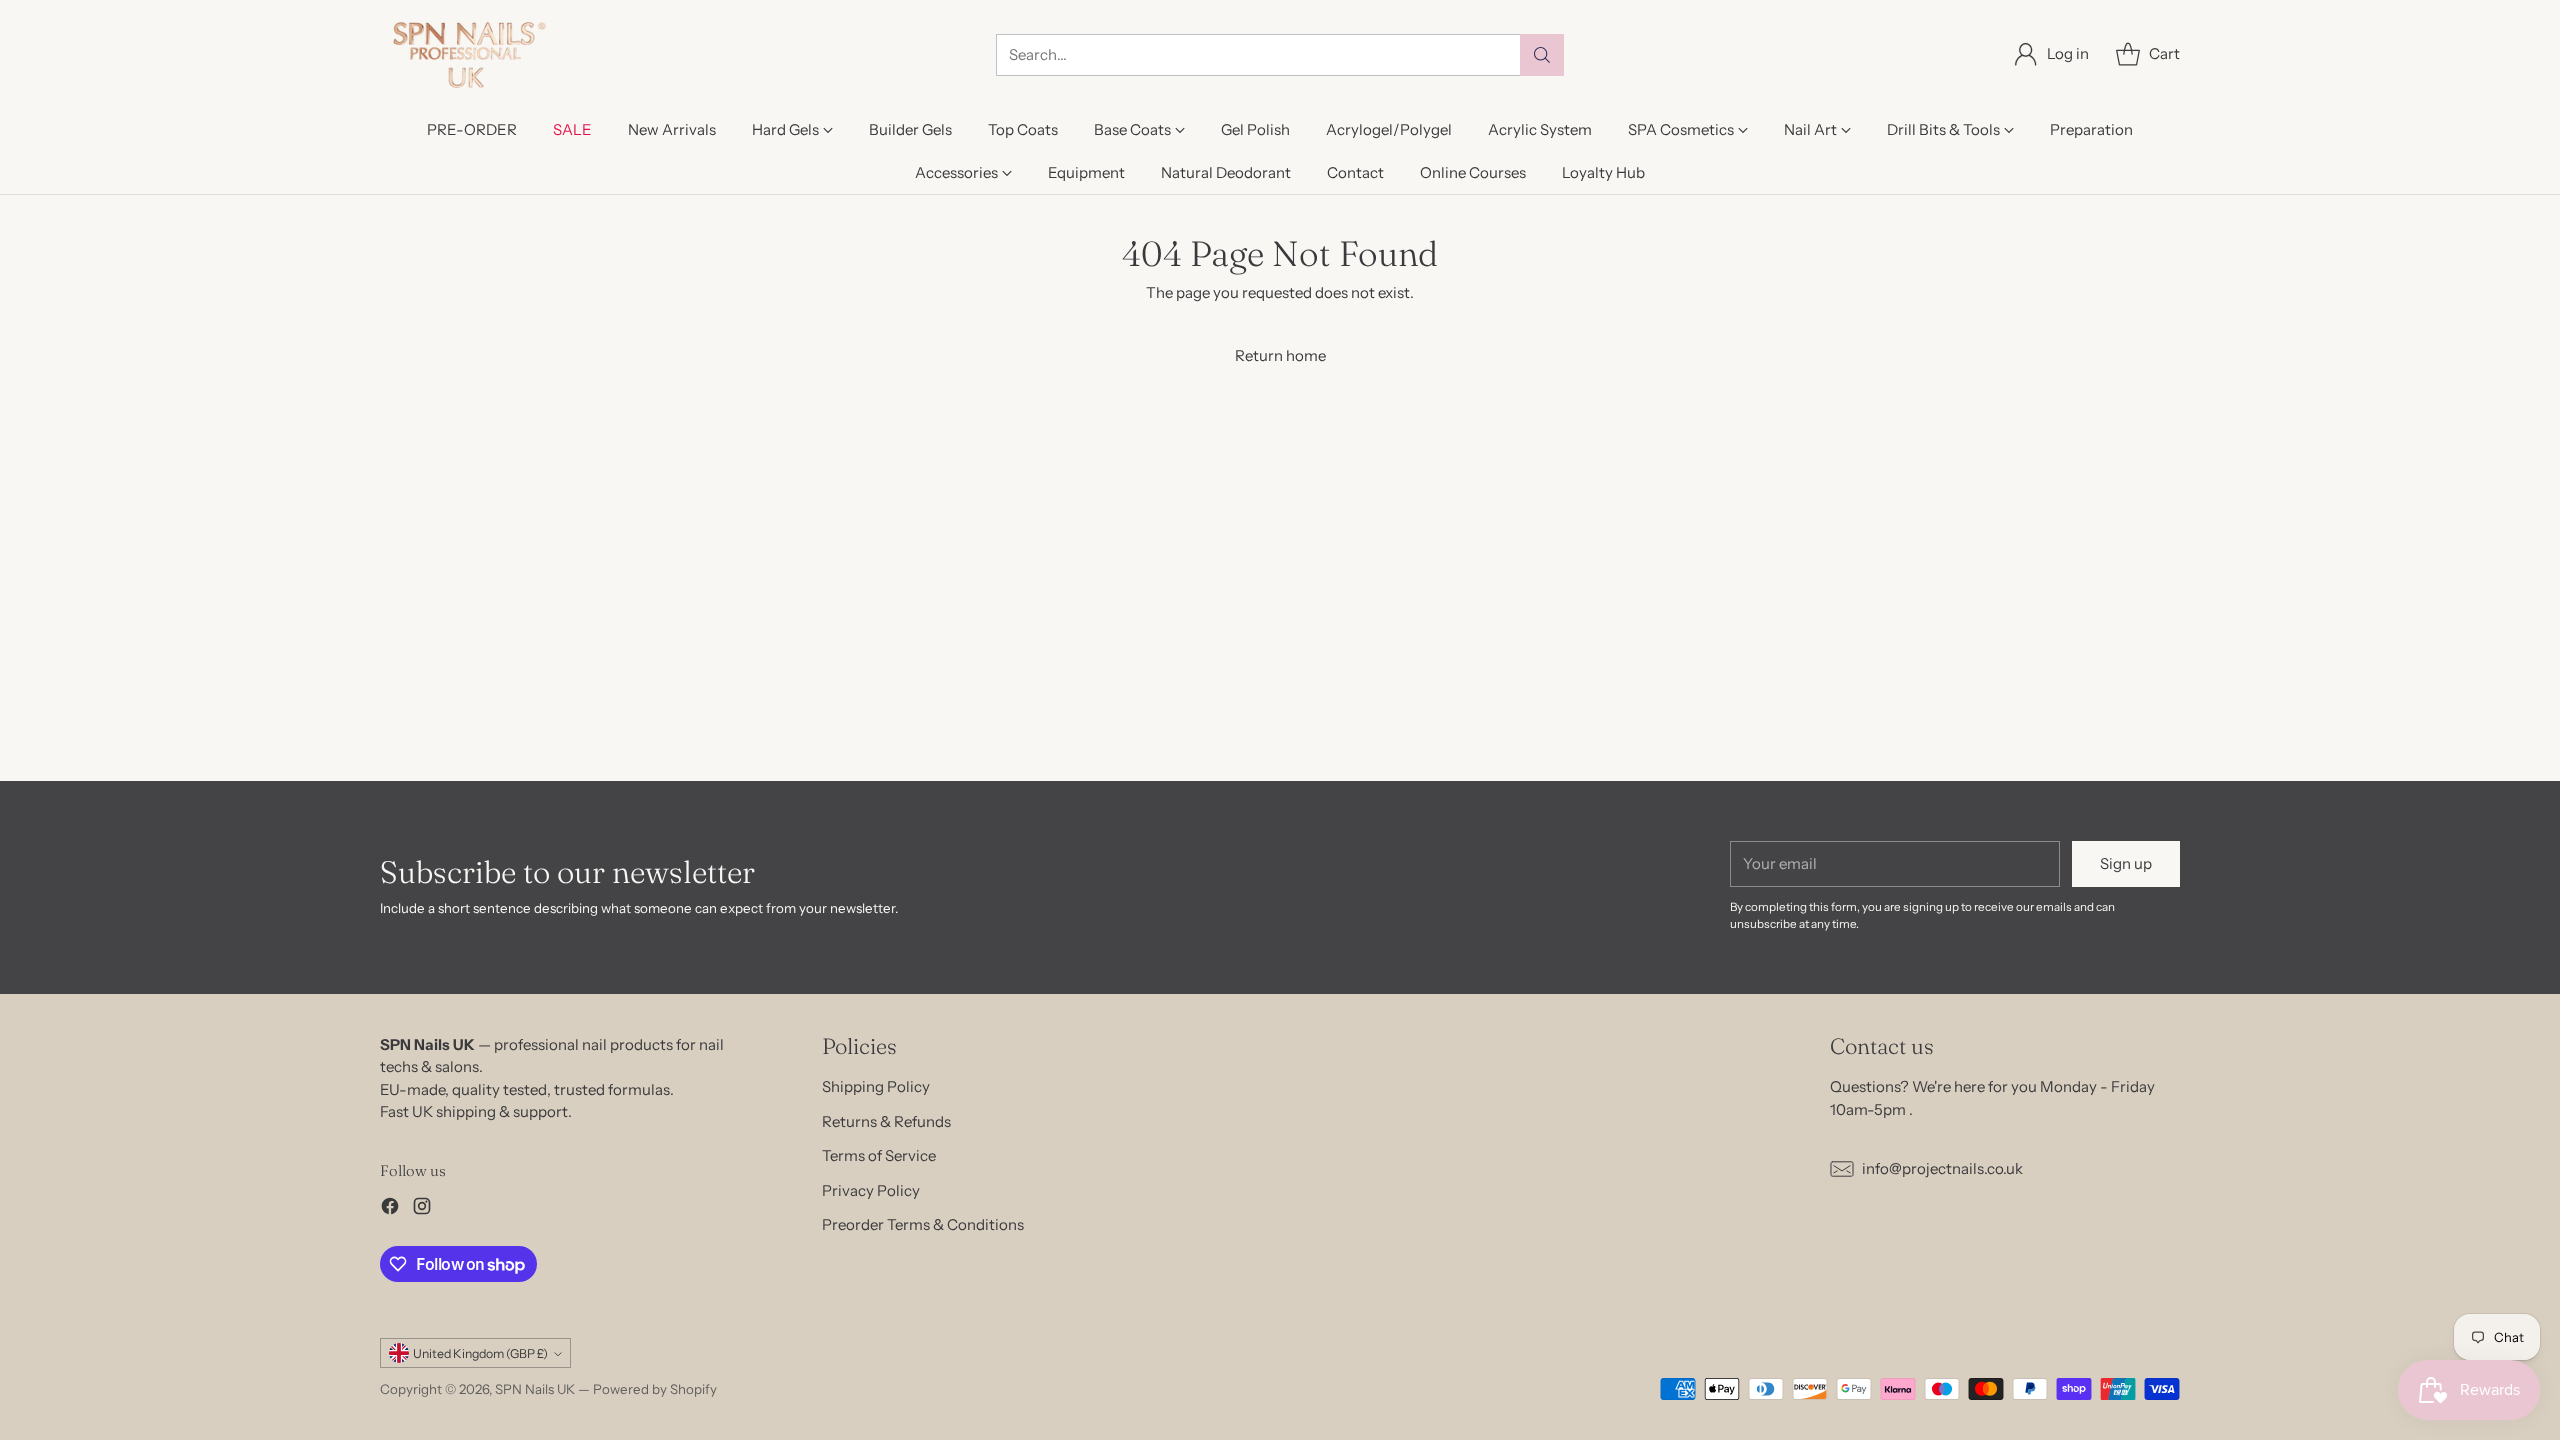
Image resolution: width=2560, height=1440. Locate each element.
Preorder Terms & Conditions (923, 1224)
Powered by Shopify (655, 1389)
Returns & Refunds (886, 1121)
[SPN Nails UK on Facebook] (390, 1209)
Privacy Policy (871, 1190)
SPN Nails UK (535, 1389)
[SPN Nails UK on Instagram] (422, 1209)
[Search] (1542, 55)
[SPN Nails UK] (467, 54)
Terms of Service (879, 1155)
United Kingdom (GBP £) (480, 1353)
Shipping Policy (876, 1086)
